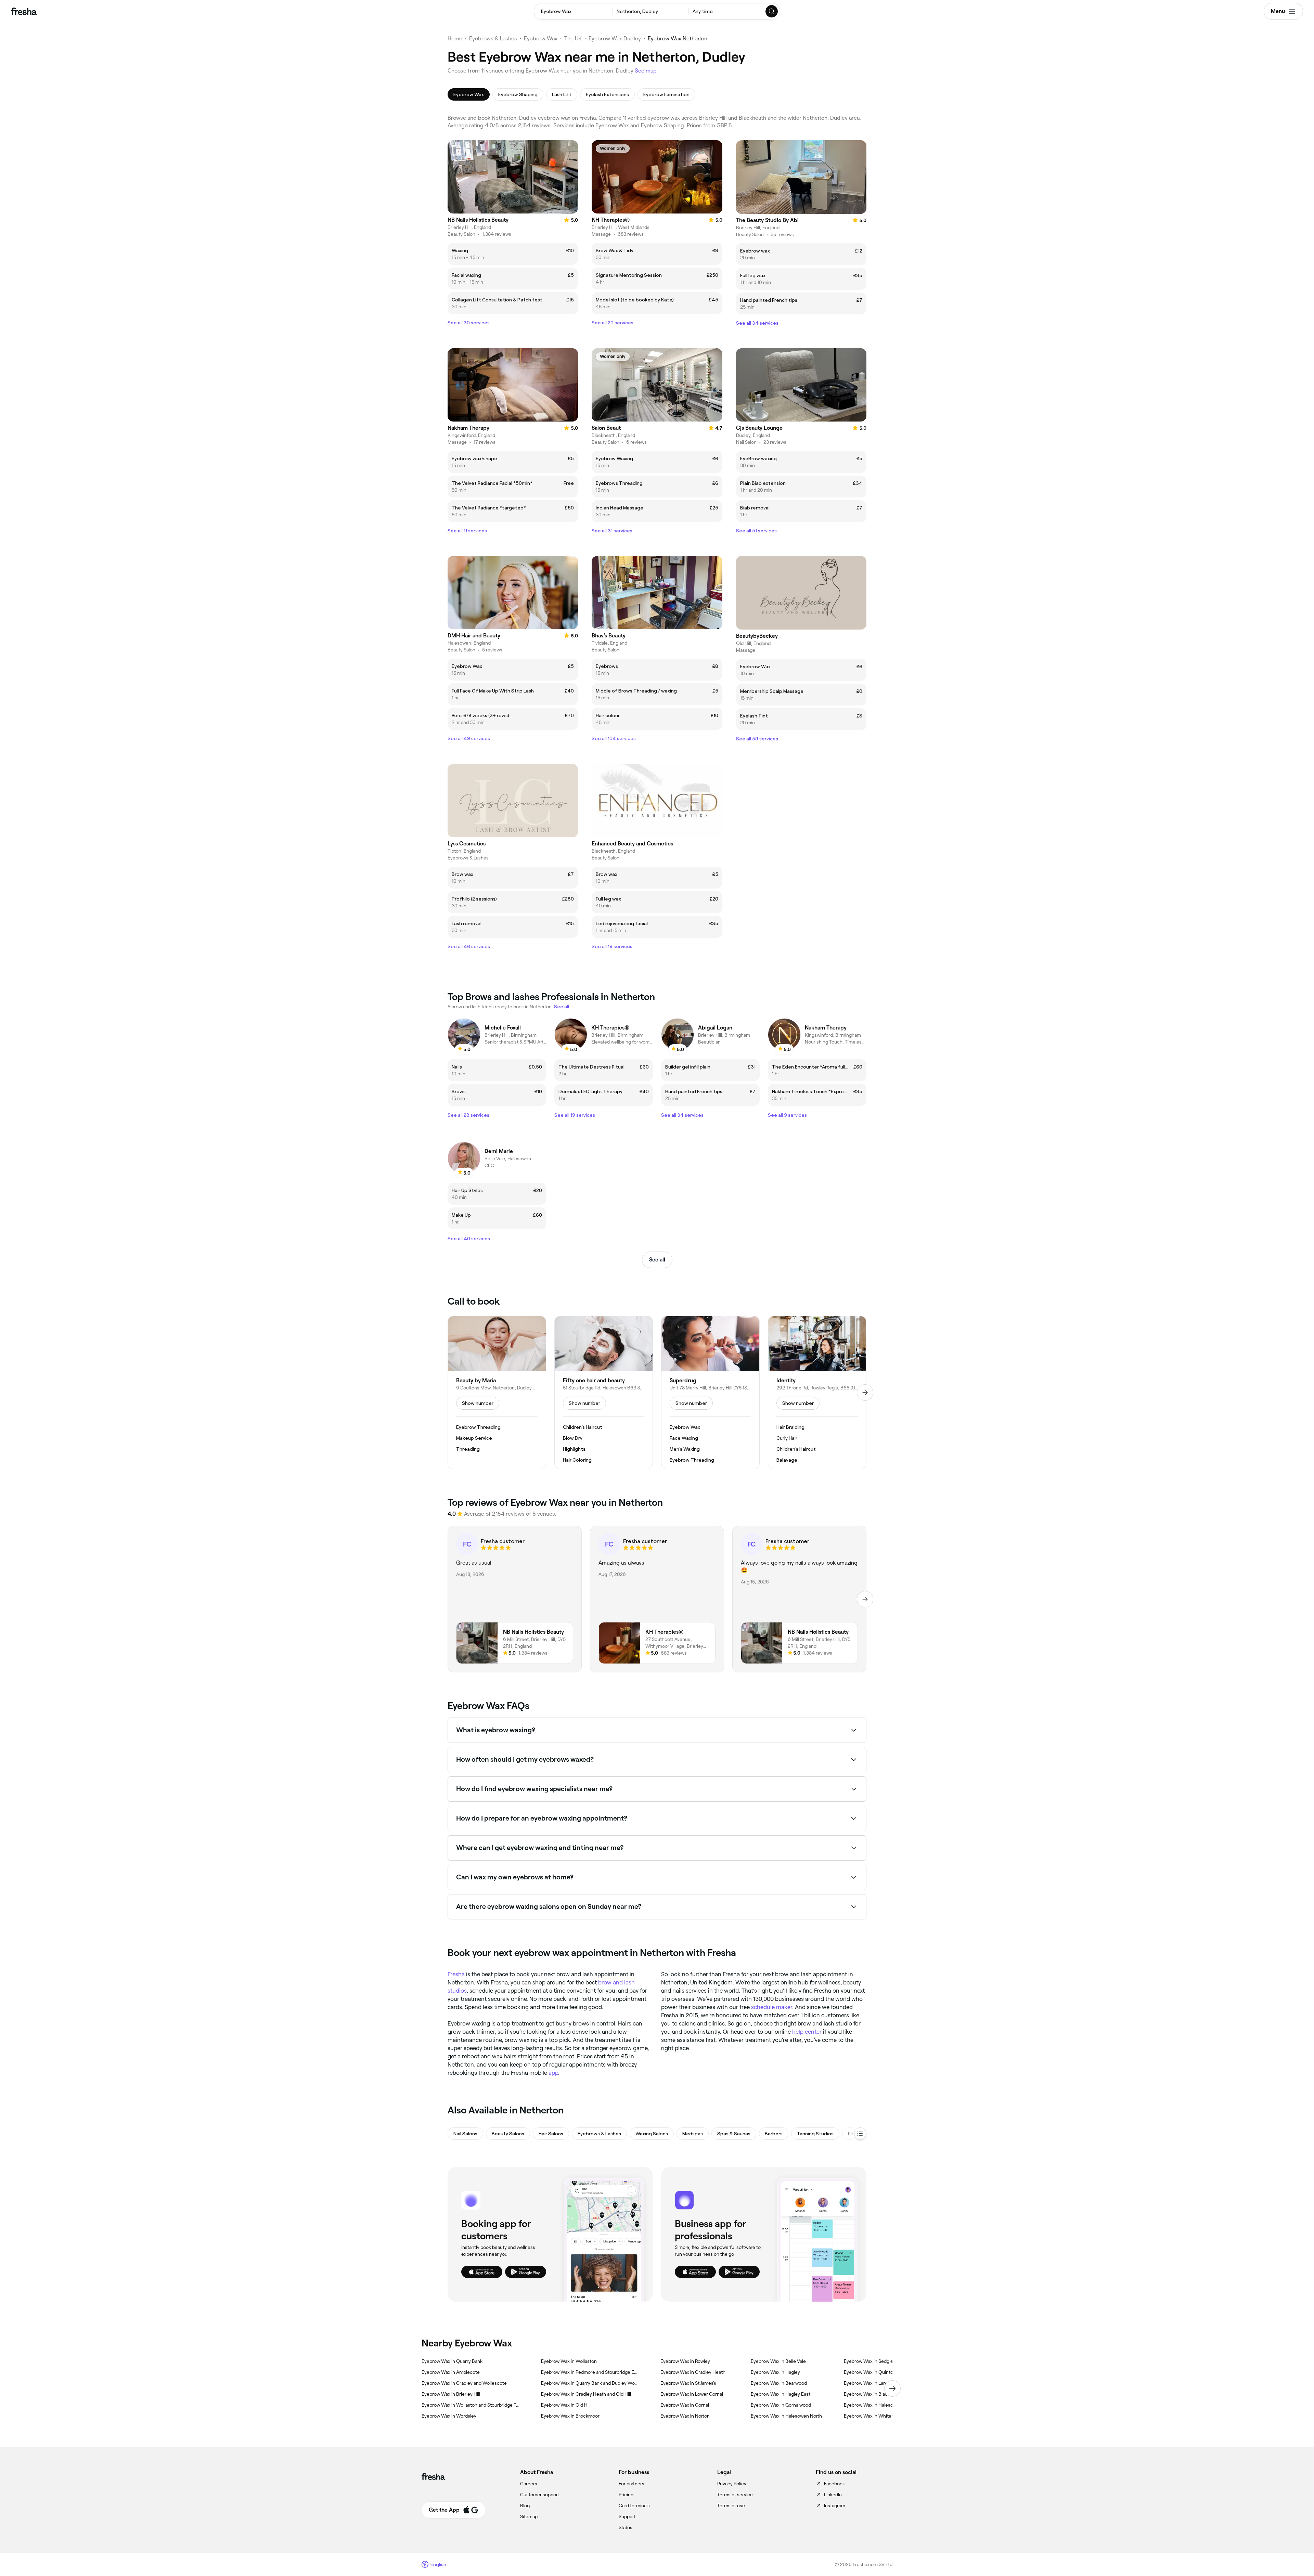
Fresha (456, 1974)
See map (646, 71)
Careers (529, 2484)
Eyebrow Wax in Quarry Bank (452, 2361)
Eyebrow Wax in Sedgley (870, 2361)
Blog (525, 2506)
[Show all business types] (860, 2134)
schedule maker (772, 2007)
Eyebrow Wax (541, 38)
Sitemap (529, 2516)
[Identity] (817, 1393)
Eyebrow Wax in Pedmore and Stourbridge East (590, 2372)
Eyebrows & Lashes (493, 38)
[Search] (772, 11)
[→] (865, 1393)
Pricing (626, 2495)
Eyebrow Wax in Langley (869, 2383)
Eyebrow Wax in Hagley (775, 2372)
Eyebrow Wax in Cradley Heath (693, 2372)
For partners (632, 2484)
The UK (573, 38)
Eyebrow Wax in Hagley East (781, 2394)
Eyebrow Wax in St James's (688, 2383)
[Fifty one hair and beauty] (604, 1393)
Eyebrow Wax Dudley (615, 38)
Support (627, 2516)
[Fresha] (24, 11)
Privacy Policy (732, 2484)
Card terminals (634, 2506)
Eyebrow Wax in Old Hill (566, 2405)
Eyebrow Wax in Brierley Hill (451, 2394)
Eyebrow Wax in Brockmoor (570, 2416)
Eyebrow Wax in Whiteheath (874, 2416)
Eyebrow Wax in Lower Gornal (692, 2394)
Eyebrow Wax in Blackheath (873, 2394)
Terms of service (735, 2495)
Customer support (540, 2495)
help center (807, 2032)
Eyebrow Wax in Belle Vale (778, 2361)
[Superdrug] (710, 1393)
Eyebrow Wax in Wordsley (449, 2416)
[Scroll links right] (892, 2389)
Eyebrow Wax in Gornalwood (781, 2405)
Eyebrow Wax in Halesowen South (880, 2405)
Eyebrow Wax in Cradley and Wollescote (464, 2383)
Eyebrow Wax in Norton (685, 2416)
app (553, 2073)
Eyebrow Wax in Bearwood (779, 2383)
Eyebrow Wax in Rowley (685, 2361)
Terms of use (731, 2506)
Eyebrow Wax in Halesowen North (786, 2416)
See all (657, 1260)
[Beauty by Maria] (497, 1393)
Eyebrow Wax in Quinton (870, 2372)
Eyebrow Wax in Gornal (685, 2405)
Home (455, 38)
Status (626, 2527)
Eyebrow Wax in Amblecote (451, 2372)
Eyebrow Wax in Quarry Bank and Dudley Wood (590, 2383)
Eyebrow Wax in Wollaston (569, 2361)
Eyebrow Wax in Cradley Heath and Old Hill (586, 2394)
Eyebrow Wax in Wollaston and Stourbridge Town (470, 2405)
